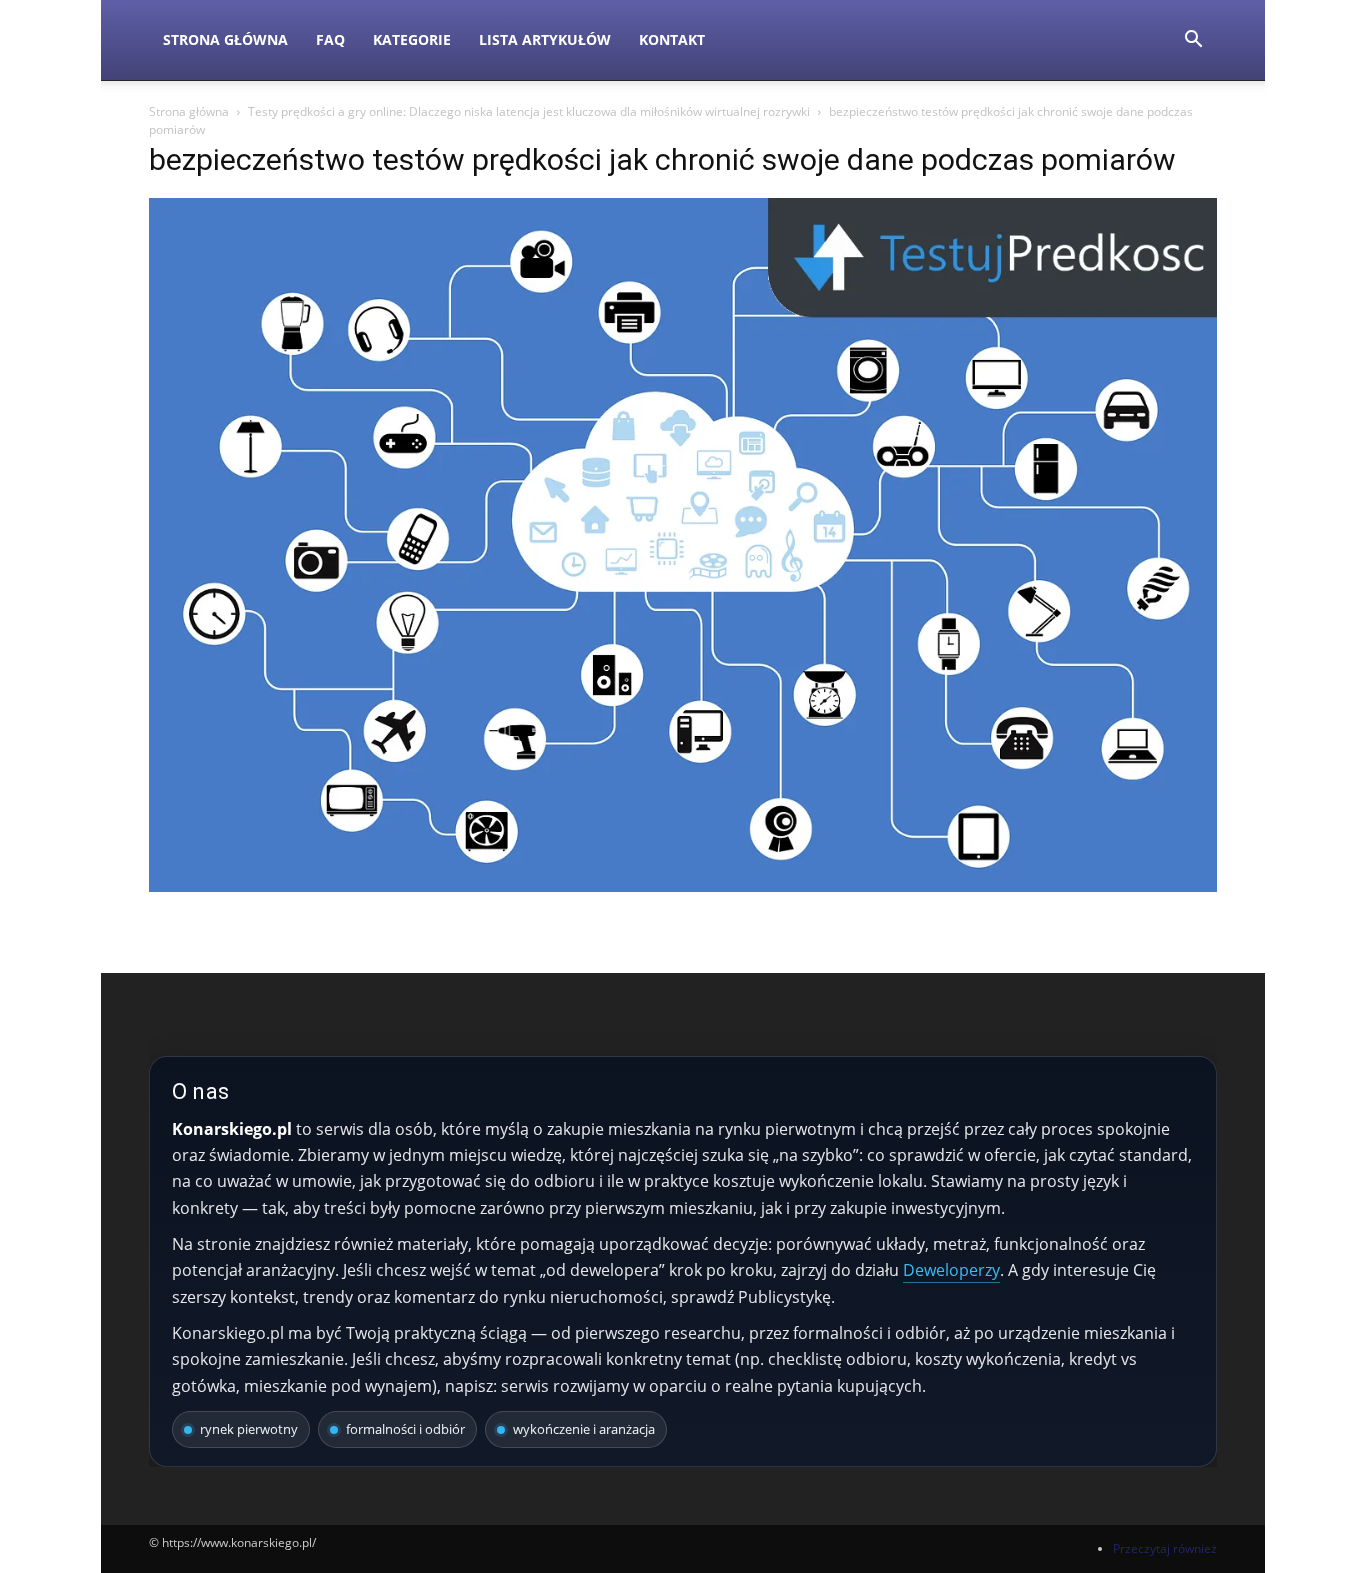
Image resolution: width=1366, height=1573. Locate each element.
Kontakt (672, 39)
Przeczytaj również (1165, 1548)
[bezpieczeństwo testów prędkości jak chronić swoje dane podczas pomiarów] (683, 886)
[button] (1193, 41)
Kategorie (412, 39)
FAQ (330, 39)
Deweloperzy (951, 1270)
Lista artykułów (545, 39)
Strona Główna (225, 39)
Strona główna (189, 111)
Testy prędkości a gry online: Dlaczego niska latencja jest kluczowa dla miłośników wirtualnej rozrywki (529, 111)
